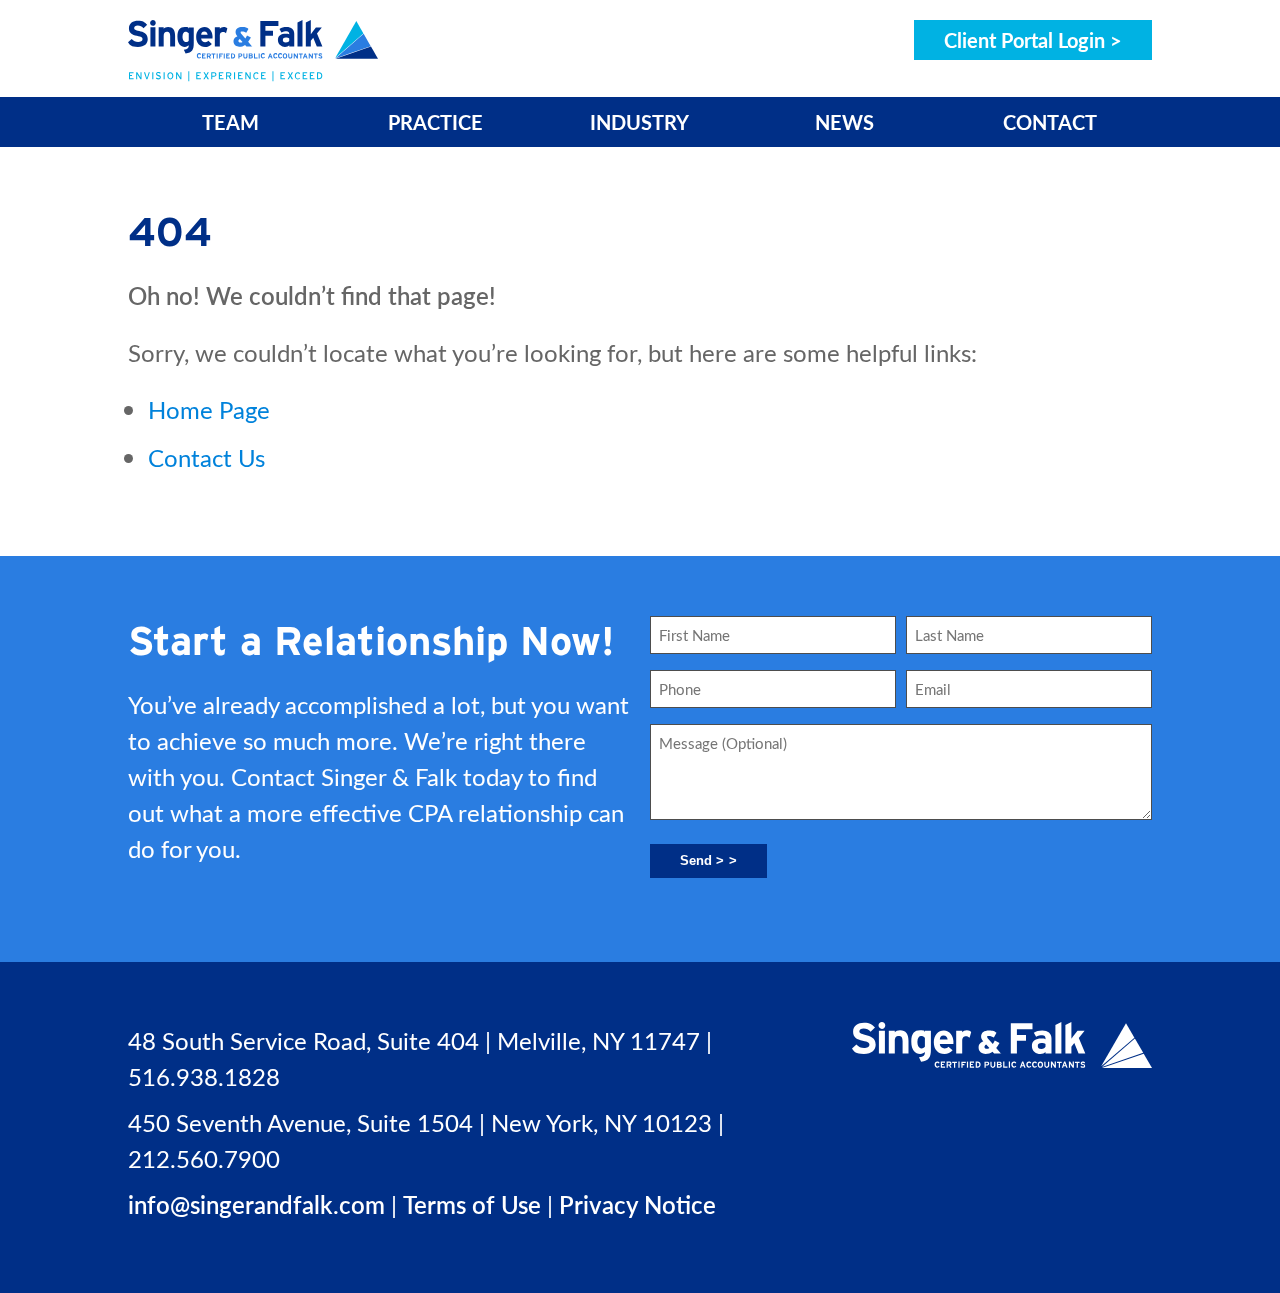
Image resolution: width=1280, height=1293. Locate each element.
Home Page (209, 409)
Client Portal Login (1024, 40)
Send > (702, 860)
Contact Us (206, 457)
